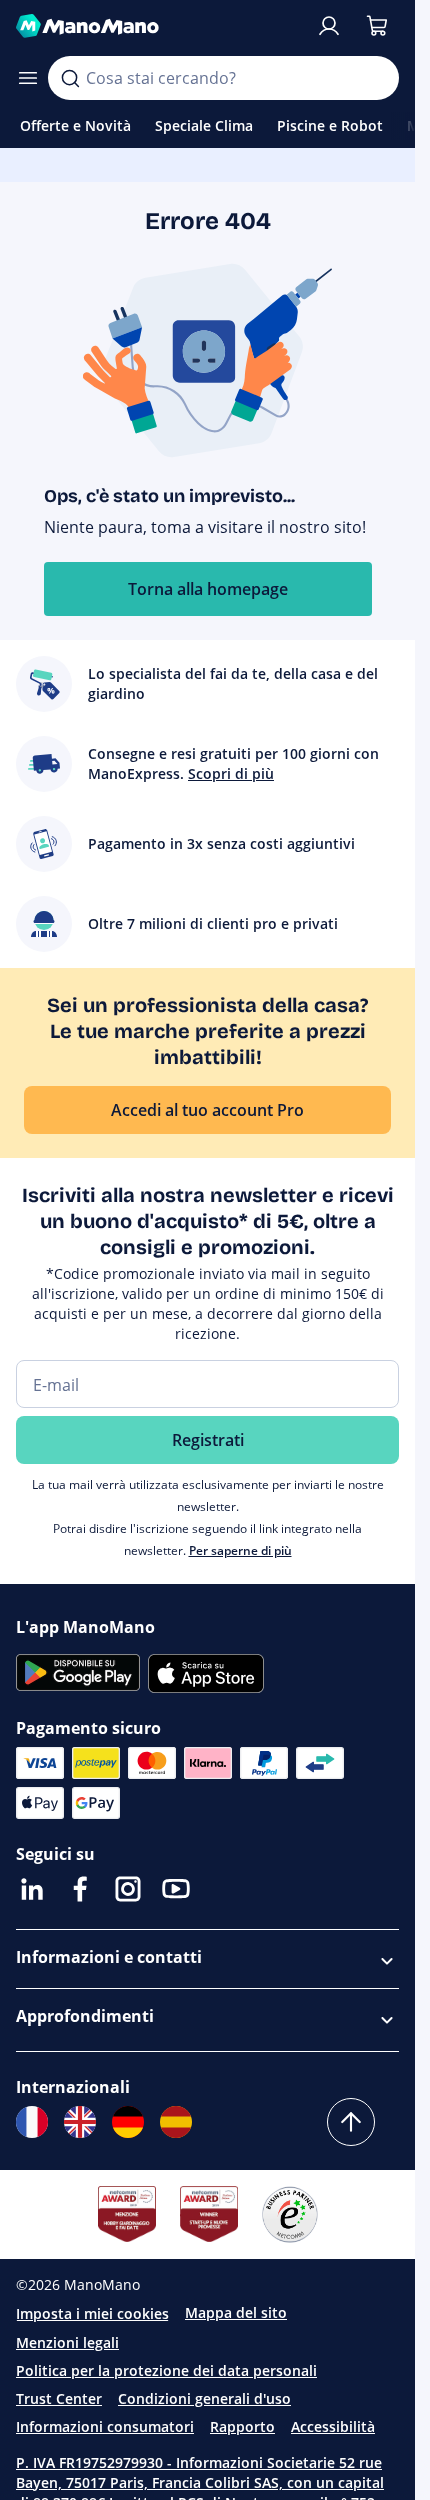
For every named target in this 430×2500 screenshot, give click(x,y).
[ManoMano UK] (80, 2122)
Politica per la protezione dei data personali (166, 2370)
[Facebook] (80, 1889)
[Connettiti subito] (329, 26)
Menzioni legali (67, 2342)
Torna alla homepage (208, 589)
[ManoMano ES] (176, 2122)
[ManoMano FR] (32, 2122)
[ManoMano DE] (128, 2122)
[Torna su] (351, 2122)
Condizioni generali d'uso (204, 2398)
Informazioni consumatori (105, 2426)
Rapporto (242, 2426)
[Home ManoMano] (157, 26)
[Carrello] (377, 26)
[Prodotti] (28, 78)
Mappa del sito (236, 2312)
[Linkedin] (32, 1889)
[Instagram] (128, 1889)
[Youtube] (176, 1889)
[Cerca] (70, 78)
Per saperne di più (240, 1550)
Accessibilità (333, 2426)
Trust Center (59, 2398)
